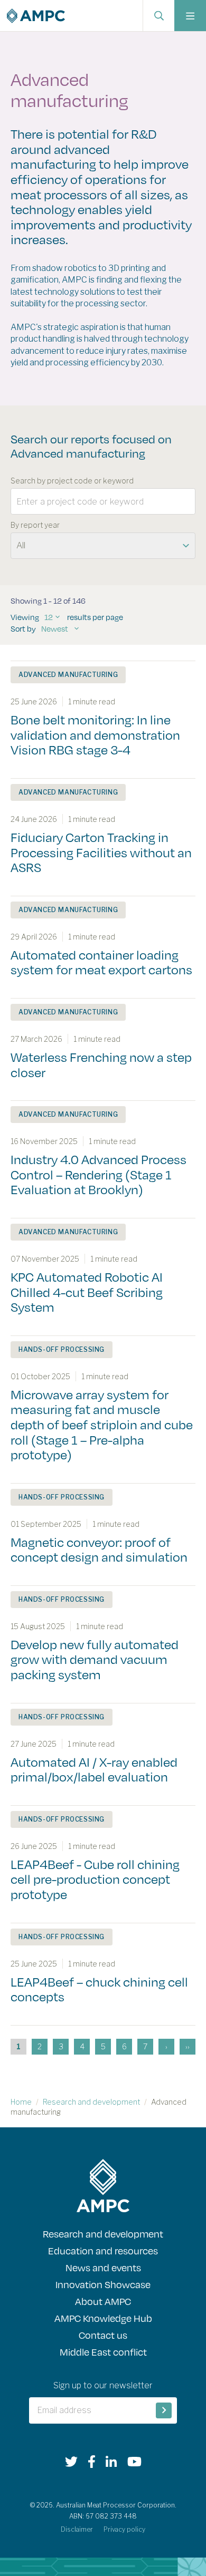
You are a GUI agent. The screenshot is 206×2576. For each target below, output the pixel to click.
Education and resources (103, 2250)
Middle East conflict (103, 2352)
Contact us (103, 2335)
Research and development (91, 2102)
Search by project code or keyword (72, 481)
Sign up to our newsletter (103, 2385)
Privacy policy (124, 2529)
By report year (35, 525)
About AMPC (103, 2301)
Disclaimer (77, 2529)
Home (21, 2102)
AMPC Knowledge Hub (103, 2318)
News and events (103, 2267)
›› (188, 2046)
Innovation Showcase (103, 2284)
